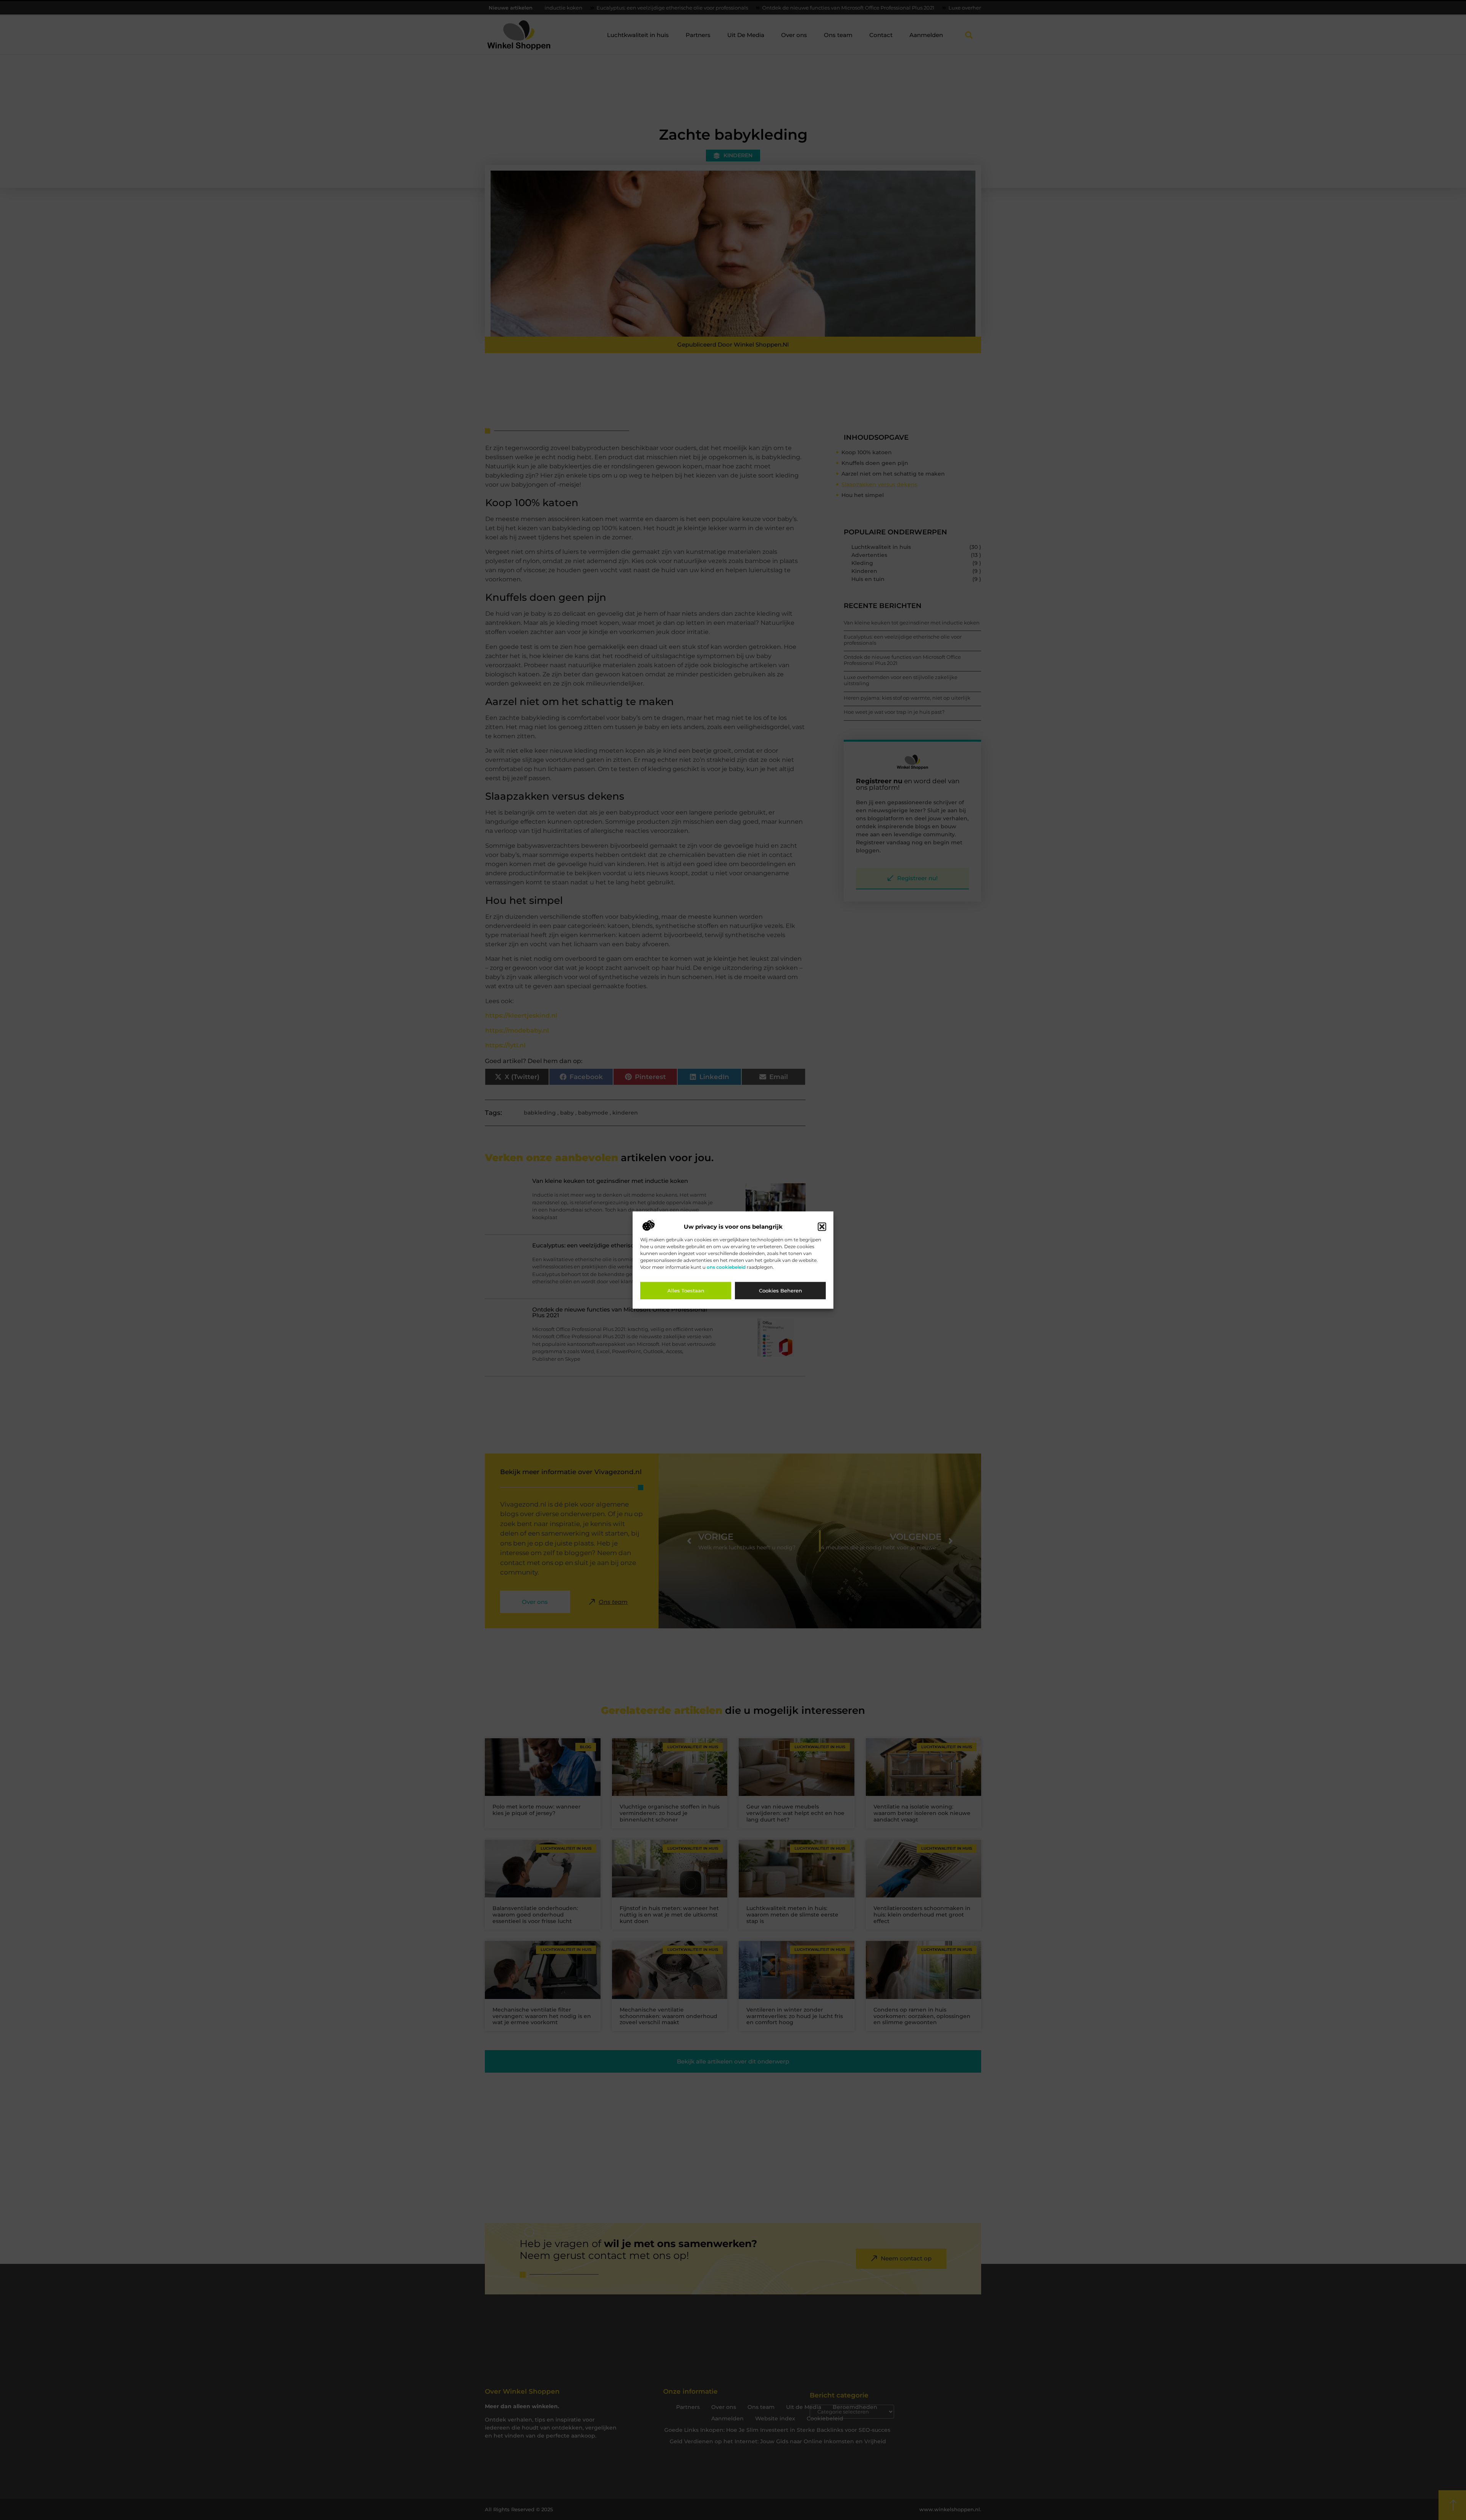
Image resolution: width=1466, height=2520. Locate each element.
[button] (822, 1227)
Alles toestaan (686, 1291)
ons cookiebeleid (726, 1267)
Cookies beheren (781, 1291)
